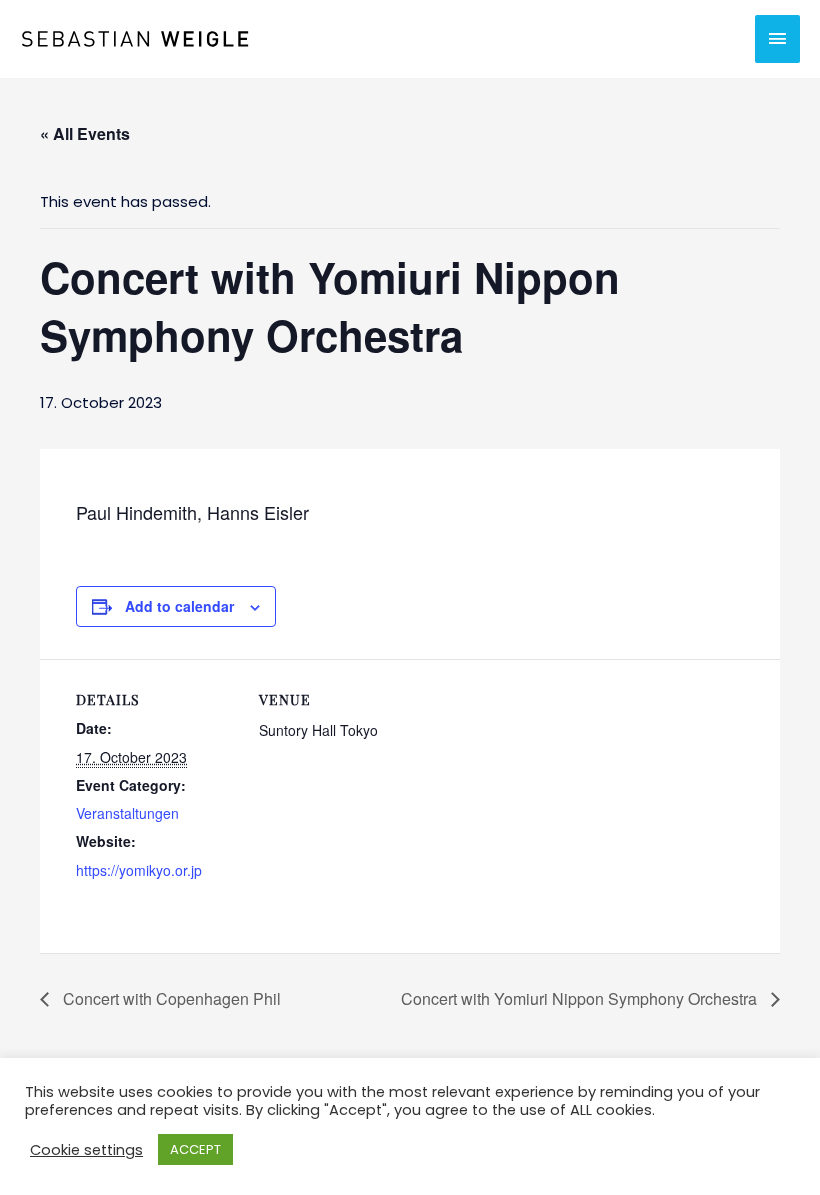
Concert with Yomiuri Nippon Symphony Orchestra (581, 998)
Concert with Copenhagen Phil (170, 998)
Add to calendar (179, 606)
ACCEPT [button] (195, 1149)
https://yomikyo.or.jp (139, 870)
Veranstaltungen (127, 813)
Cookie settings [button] (86, 1150)
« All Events (85, 133)
